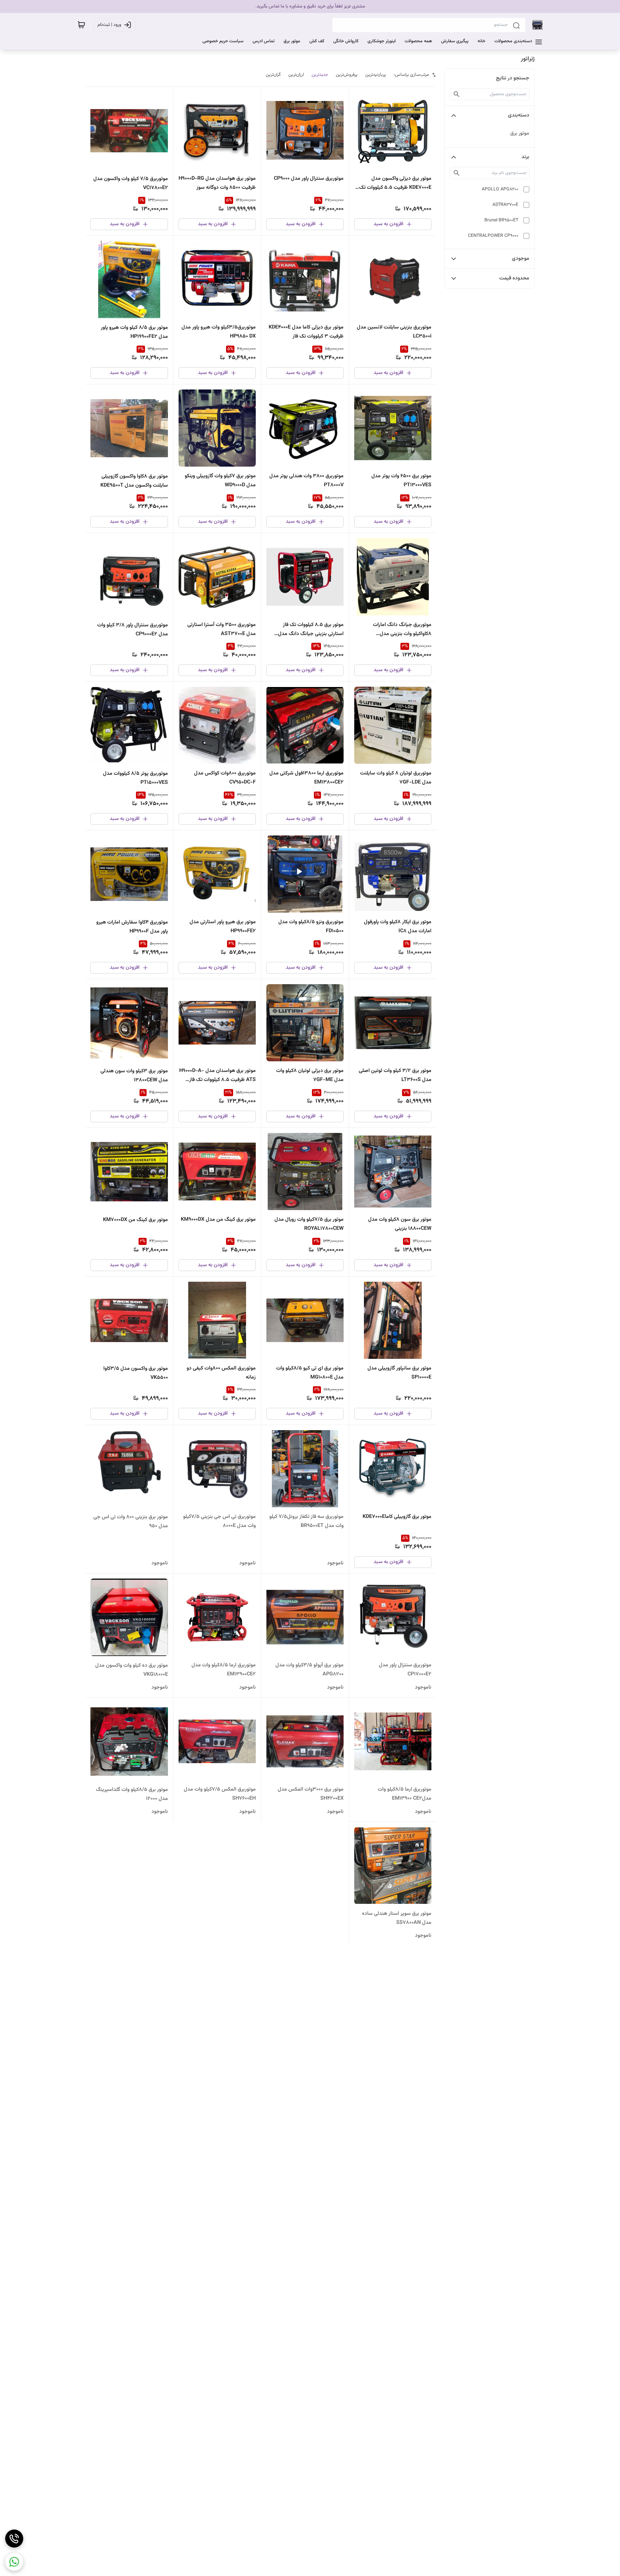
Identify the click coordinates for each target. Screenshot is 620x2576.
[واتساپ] (14, 2562)
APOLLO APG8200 (500, 189)
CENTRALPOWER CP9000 (493, 236)
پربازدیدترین (376, 75)
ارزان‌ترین (296, 75)
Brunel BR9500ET (501, 220)
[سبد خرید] (81, 25)
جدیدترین (320, 75)
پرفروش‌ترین (347, 75)
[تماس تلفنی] (14, 2539)
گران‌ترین (273, 75)
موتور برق (520, 133)
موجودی (521, 259)
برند (525, 157)
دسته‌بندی (519, 115)
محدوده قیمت (514, 278)
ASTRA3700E (505, 205)
